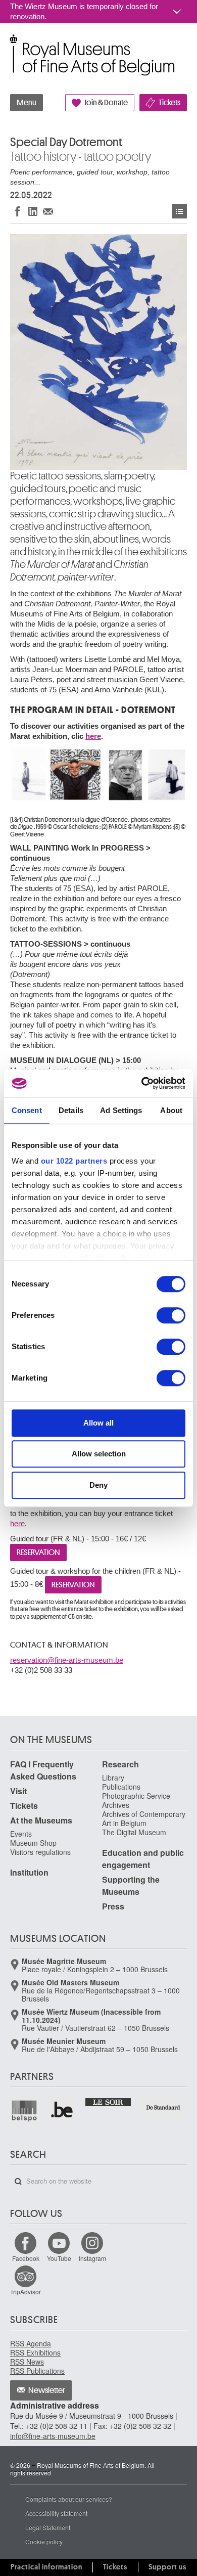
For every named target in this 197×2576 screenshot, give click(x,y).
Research (120, 1764)
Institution (29, 1872)
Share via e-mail (48, 211)
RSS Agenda (31, 2343)
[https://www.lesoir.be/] (109, 2101)
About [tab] (171, 1110)
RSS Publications (37, 2371)
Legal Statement (48, 2527)
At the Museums (41, 1820)
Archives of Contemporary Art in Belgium (144, 1818)
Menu (27, 103)
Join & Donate (106, 103)
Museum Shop (33, 1843)
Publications (121, 1787)
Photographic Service (136, 1796)
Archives (116, 1805)
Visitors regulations (40, 1852)
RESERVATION (38, 1552)
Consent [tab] (27, 1110)
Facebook (26, 2258)
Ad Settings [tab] (121, 1110)
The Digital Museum (134, 1832)
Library (113, 1778)
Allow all (98, 1423)
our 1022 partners (74, 1161)
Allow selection (99, 1454)
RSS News (27, 2362)
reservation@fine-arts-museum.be (67, 1660)
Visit (18, 1791)
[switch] (171, 1315)
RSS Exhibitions (35, 2352)
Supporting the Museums (131, 1885)
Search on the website (18, 2182)
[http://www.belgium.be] (62, 2110)
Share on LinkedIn (33, 211)
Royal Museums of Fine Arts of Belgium (10, 45)
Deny (98, 1485)
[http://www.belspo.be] (25, 2110)
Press (113, 1906)
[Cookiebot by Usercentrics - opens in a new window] (142, 1083)
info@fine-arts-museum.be (53, 2436)
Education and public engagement (143, 1859)
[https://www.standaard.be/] (163, 2107)
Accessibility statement (56, 2513)
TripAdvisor (26, 2292)
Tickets (169, 103)
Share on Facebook (18, 211)
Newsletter (47, 2390)
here (93, 736)
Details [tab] (71, 1110)
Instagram (92, 2258)
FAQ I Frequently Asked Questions (43, 1770)
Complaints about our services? (69, 2499)
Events (179, 211)
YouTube (59, 2258)
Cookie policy (44, 2541)
